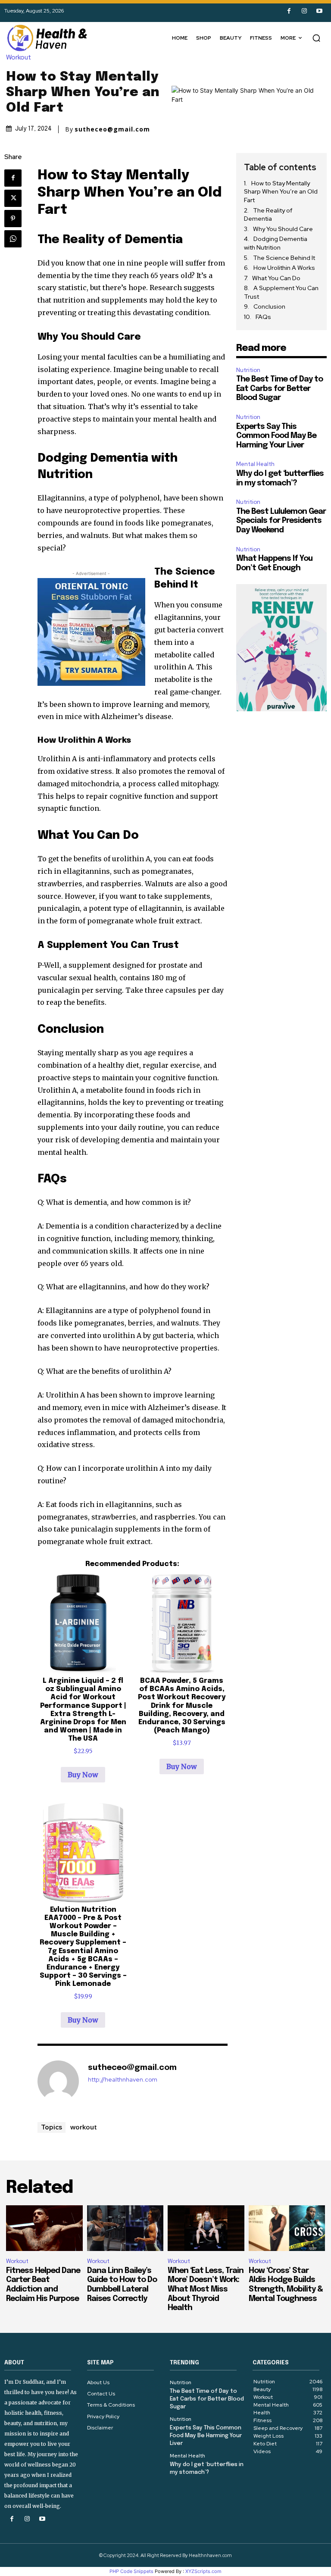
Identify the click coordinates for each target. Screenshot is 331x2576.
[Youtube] (319, 11)
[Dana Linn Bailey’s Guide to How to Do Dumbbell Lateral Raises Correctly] (125, 2228)
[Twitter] (13, 198)
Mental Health (255, 464)
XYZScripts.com (203, 2571)
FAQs (263, 317)
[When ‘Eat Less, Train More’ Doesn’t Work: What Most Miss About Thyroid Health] (206, 2228)
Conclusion (269, 306)
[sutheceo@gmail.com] (58, 2081)
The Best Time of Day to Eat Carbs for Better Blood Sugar (279, 389)
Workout (19, 58)
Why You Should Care (283, 229)
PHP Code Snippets (131, 2571)
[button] (316, 38)
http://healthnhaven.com (123, 2080)
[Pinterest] (13, 219)
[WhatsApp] (13, 239)
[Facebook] (289, 11)
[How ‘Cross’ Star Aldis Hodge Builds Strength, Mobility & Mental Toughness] (287, 2228)
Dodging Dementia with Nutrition (276, 243)
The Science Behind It (284, 258)
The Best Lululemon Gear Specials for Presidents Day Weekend (281, 521)
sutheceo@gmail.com (112, 129)
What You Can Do (276, 278)
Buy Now (83, 1775)
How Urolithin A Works (284, 268)
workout (84, 2127)
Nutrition (248, 370)
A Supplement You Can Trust (281, 292)
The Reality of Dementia (268, 215)
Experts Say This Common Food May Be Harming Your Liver (276, 436)
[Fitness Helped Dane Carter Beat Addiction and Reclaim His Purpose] (44, 2228)
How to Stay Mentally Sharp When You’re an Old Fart (281, 192)
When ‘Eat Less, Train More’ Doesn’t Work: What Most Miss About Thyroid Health (206, 2289)
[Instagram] (304, 11)
